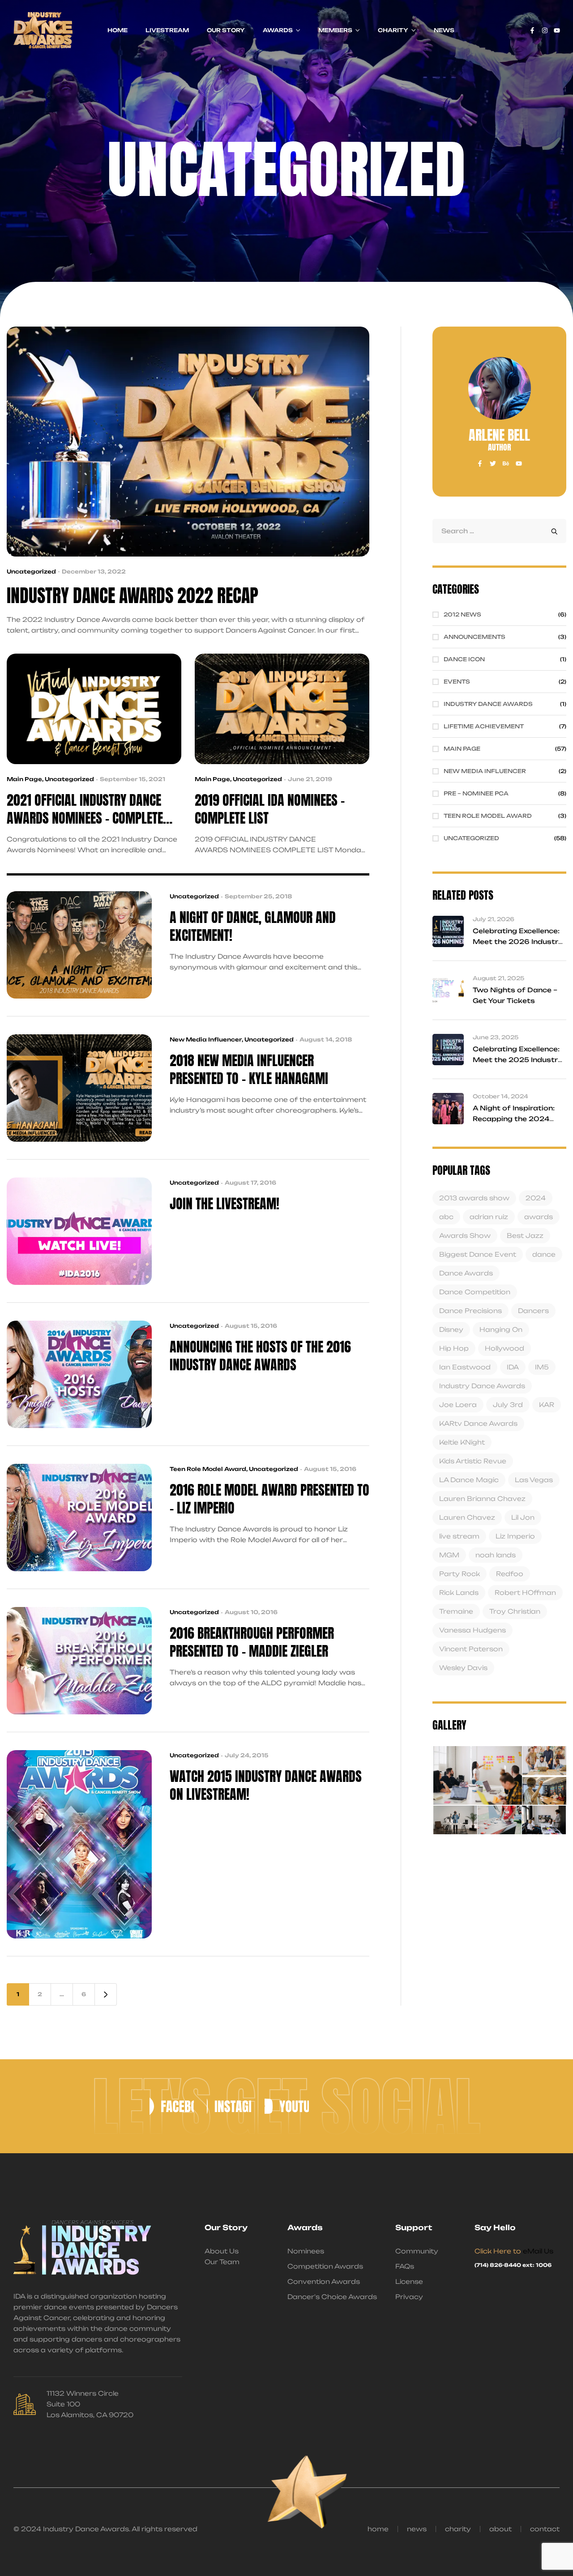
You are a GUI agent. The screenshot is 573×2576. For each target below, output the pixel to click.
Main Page (24, 779)
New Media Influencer (206, 1039)
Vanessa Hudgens (473, 1630)
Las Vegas (534, 1480)
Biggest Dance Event (478, 1254)
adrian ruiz (489, 1217)
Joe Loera (458, 1405)
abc (446, 1217)
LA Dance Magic (469, 1480)
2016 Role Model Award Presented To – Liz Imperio (269, 1499)
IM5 (542, 1367)
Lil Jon (523, 1517)
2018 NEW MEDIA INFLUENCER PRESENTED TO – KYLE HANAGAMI (249, 1070)
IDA (513, 1367)
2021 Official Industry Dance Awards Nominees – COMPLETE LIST (85, 809)
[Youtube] (557, 30)
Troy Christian (515, 1611)
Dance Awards (466, 1273)
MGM (449, 1555)
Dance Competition (475, 1292)
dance (544, 1254)
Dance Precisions (470, 1311)
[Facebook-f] (532, 30)
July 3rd (508, 1405)
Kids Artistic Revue (473, 1461)
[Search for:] (499, 531)
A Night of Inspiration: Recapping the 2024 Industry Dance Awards (517, 1119)
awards (539, 1217)
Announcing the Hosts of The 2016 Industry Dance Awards (260, 1356)
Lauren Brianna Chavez (482, 1498)
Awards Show (465, 1235)
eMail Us (538, 2251)
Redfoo (510, 1574)
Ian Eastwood (465, 1367)
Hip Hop (454, 1348)
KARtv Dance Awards (478, 1423)
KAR (547, 1405)
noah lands (496, 1555)
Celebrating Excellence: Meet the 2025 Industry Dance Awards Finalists (517, 1060)
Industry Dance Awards (482, 1386)
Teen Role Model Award (208, 1469)
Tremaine (456, 1611)
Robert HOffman (525, 1592)
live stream (459, 1536)
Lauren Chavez (467, 1517)
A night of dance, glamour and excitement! (253, 927)
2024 (536, 1198)
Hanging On (501, 1329)
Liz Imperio (515, 1536)
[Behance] (506, 463)
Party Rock (460, 1574)
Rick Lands (459, 1592)
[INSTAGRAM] (229, 2106)
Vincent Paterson (471, 1649)
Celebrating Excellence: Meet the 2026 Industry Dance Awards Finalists (518, 942)
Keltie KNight (462, 1442)
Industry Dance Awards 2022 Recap (133, 596)
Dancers (533, 1311)
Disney (451, 1329)
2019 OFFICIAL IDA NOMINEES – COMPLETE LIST (270, 809)
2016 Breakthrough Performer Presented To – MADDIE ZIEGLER (252, 1642)
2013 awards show (474, 1198)
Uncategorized (31, 572)
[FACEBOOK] (171, 2106)
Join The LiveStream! (224, 1204)
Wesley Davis (463, 1668)
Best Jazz (525, 1235)
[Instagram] (545, 30)
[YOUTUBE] (286, 2106)
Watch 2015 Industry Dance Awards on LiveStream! (266, 1785)
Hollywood (505, 1348)
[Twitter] (493, 463)
